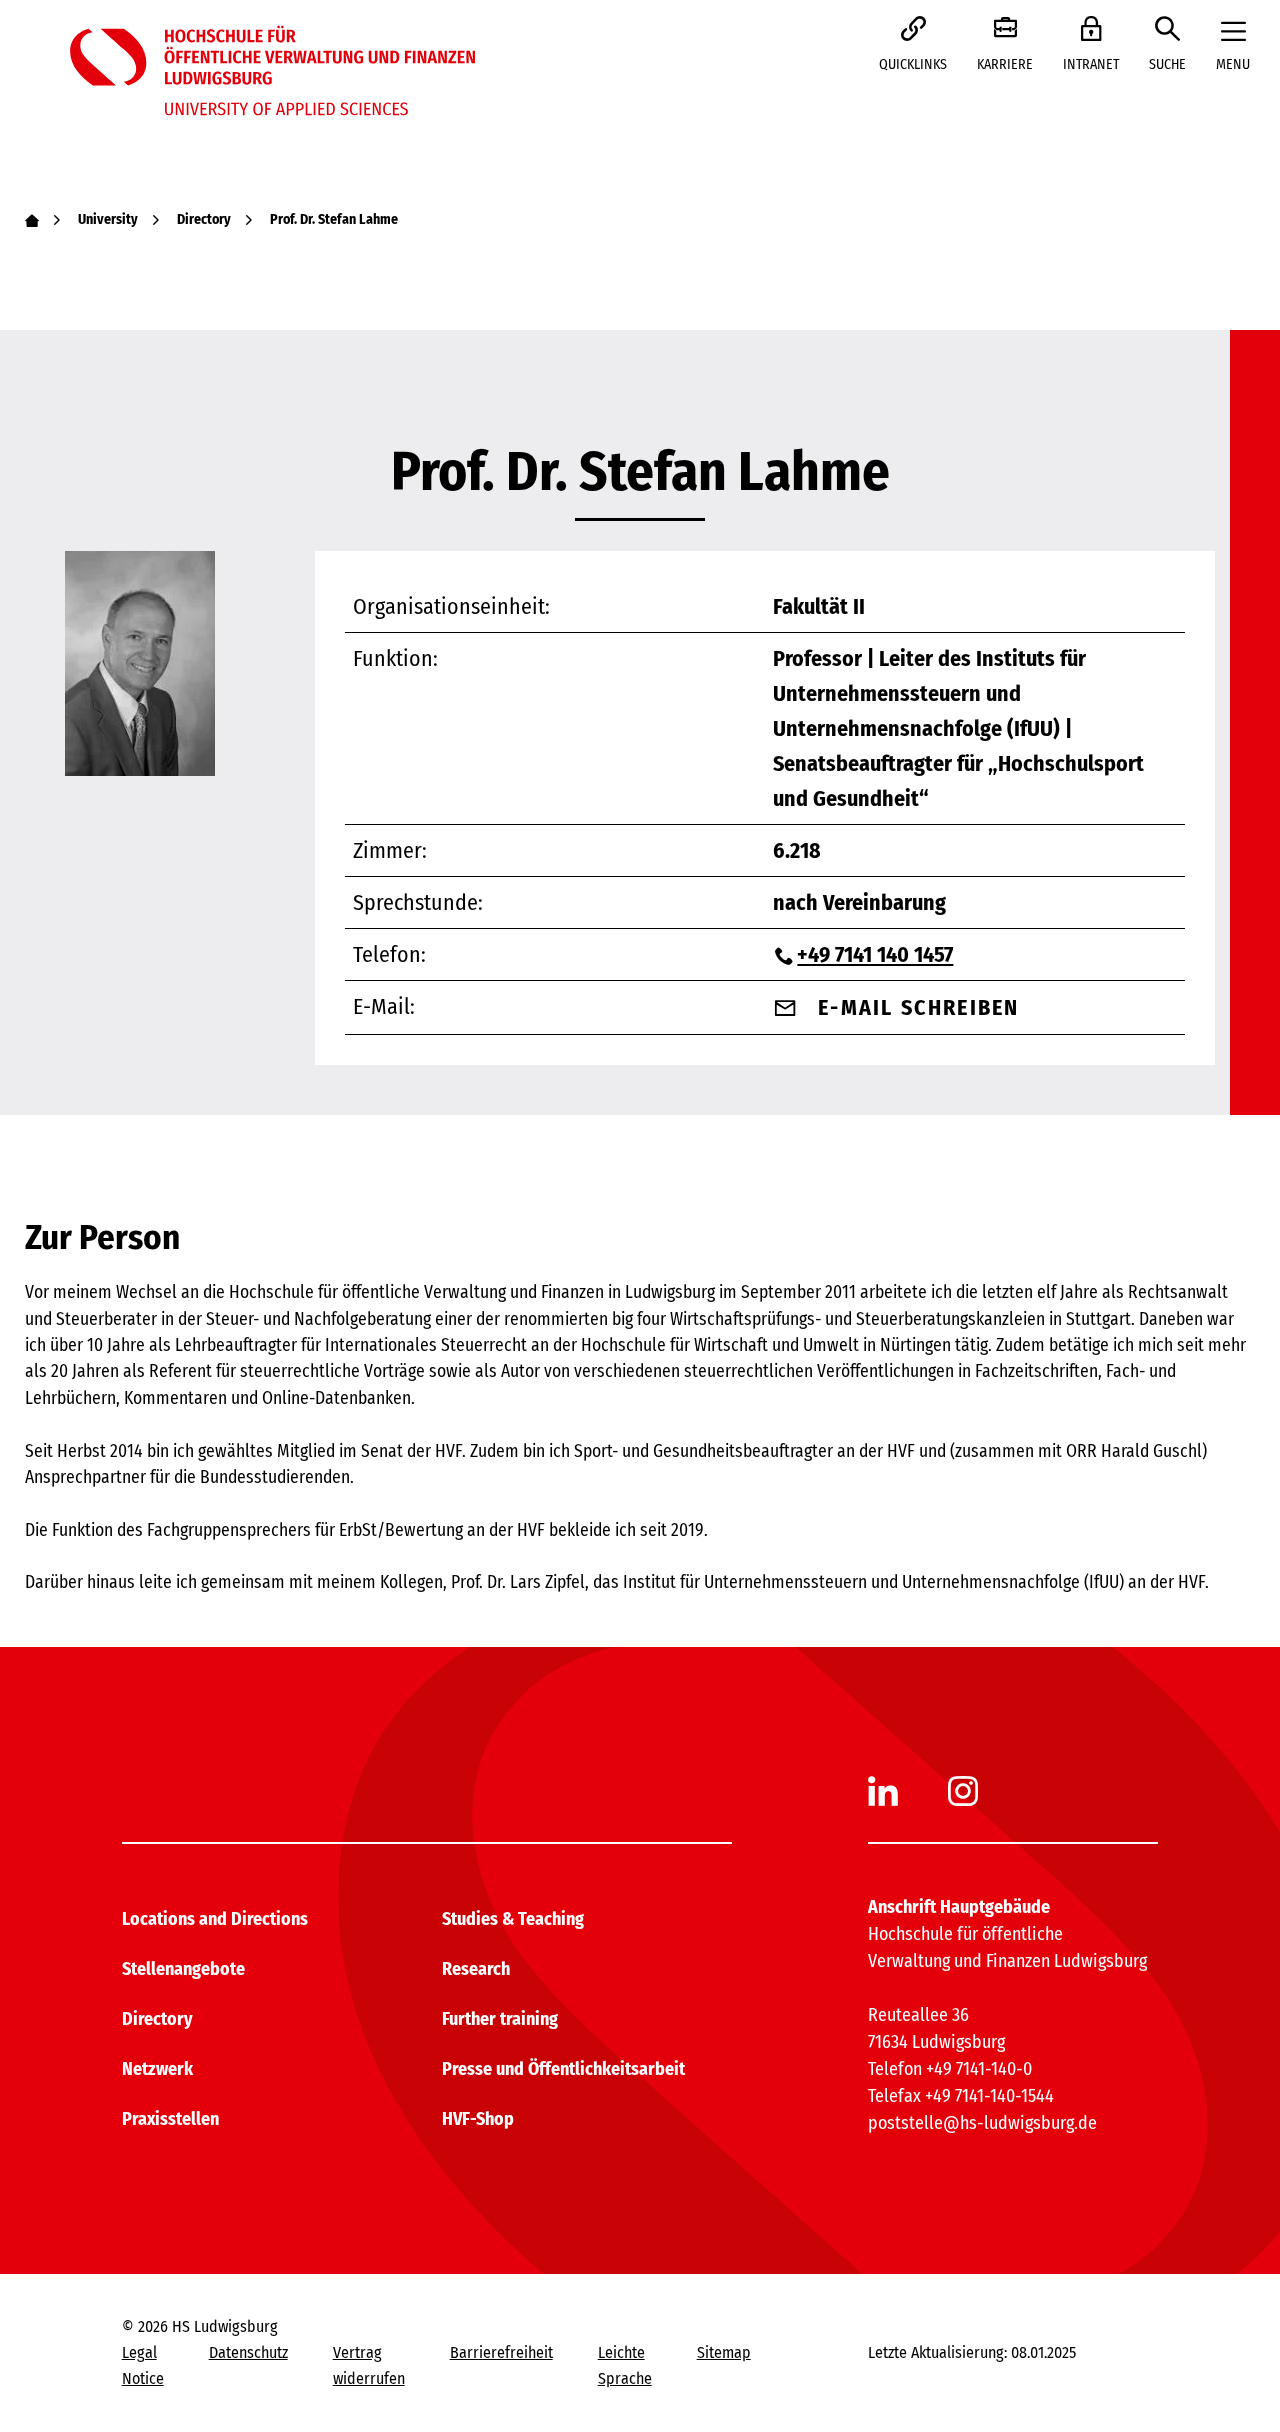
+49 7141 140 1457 (875, 954)
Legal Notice (143, 2365)
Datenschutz (248, 2352)
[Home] (32, 219)
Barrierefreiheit (501, 2352)
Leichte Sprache (625, 2365)
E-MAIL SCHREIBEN (918, 1007)
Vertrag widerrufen (369, 2365)
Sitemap (724, 2352)
